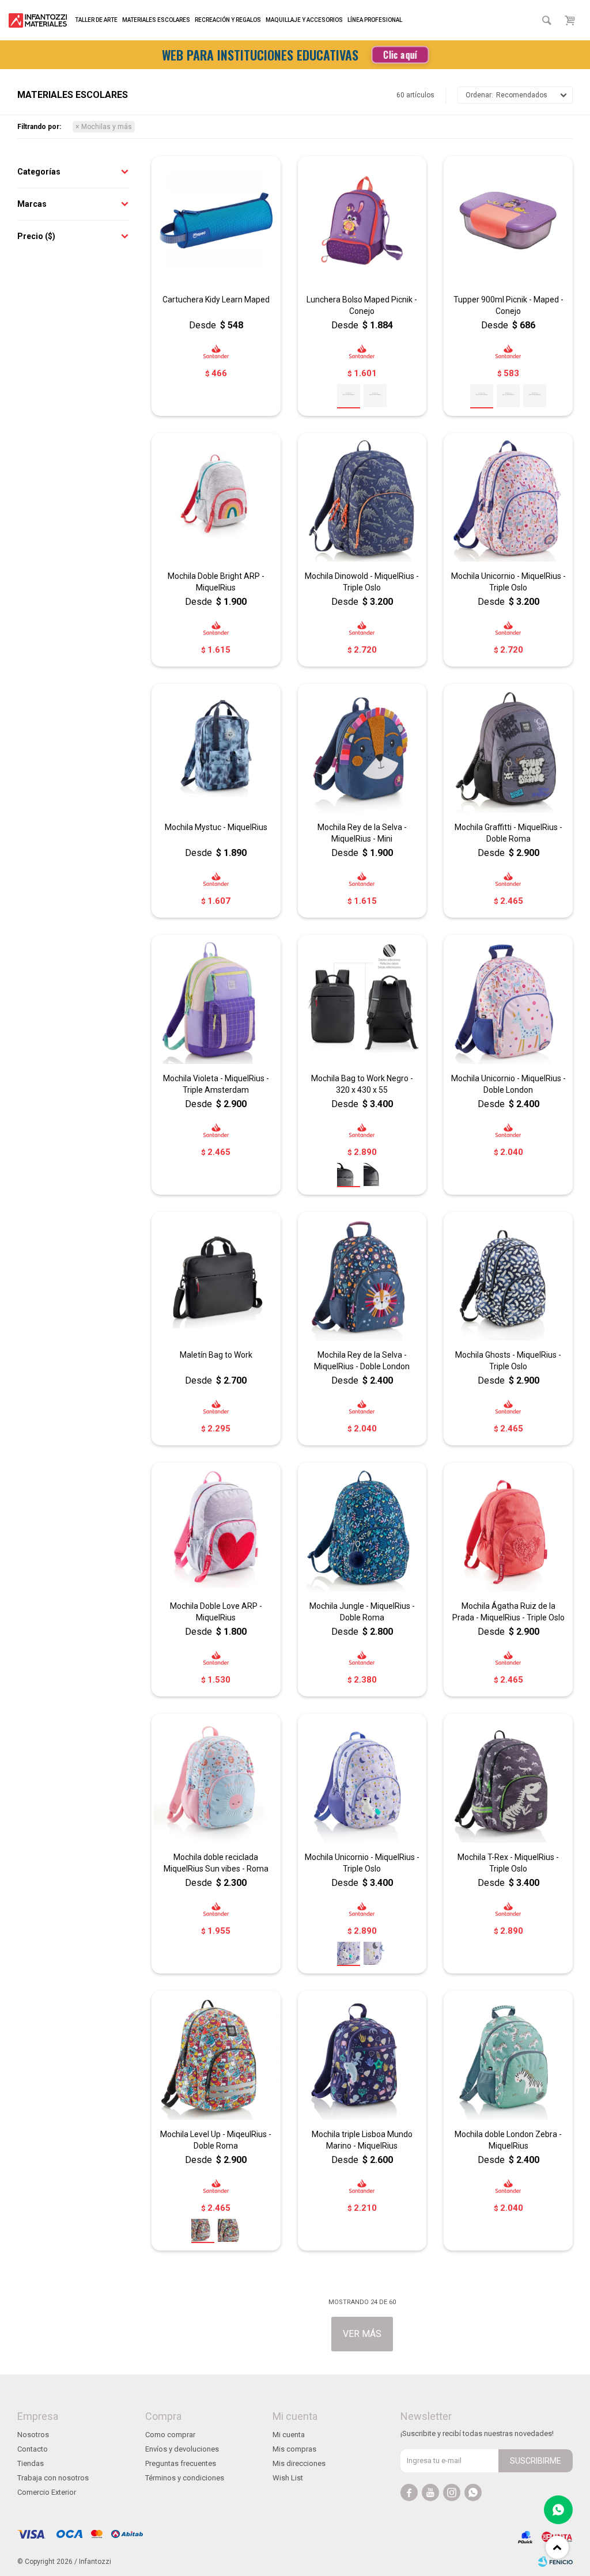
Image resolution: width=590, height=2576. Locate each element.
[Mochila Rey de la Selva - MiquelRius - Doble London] (362, 1276)
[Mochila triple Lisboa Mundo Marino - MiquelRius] (362, 2055)
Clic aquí (400, 55)
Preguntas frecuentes (181, 2463)
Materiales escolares (156, 20)
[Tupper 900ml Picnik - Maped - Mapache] (508, 396)
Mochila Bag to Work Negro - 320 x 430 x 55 (362, 1084)
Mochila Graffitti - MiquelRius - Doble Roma (508, 833)
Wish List (288, 2478)
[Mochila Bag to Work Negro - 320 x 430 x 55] (362, 999)
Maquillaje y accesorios (304, 20)
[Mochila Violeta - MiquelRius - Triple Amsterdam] (216, 999)
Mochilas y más (107, 127)
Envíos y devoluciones (182, 2449)
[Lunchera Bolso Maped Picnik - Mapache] (375, 396)
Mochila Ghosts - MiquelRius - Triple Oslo (508, 1361)
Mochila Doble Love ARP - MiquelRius (216, 1612)
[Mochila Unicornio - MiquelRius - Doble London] (508, 999)
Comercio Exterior (47, 2492)
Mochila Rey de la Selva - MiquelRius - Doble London (362, 1361)
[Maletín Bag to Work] (216, 1276)
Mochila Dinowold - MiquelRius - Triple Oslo (362, 582)
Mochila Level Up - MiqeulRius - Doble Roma (216, 2140)
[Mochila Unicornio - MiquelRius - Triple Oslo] (508, 498)
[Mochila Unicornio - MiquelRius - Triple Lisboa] (375, 1953)
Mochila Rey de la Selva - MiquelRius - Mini (362, 833)
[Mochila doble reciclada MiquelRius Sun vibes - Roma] (216, 1778)
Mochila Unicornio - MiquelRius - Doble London (508, 1084)
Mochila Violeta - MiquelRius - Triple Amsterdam (216, 1084)
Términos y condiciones (185, 2478)
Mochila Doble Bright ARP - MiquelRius (216, 582)
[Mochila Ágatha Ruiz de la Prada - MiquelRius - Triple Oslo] (508, 1527)
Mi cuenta (289, 2435)
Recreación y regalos (228, 20)
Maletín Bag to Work (216, 1355)
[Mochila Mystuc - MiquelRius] (216, 748)
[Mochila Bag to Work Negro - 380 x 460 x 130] (375, 1175)
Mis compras (294, 2449)
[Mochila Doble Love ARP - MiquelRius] (216, 1527)
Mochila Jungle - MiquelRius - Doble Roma (362, 1612)
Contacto (33, 2449)
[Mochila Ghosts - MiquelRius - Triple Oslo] (508, 1276)
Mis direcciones (299, 2463)
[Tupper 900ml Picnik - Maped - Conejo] (508, 221)
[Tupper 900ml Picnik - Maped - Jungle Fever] (535, 396)
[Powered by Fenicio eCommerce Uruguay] (555, 2562)
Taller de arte (96, 20)
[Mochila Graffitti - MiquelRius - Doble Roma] (508, 748)
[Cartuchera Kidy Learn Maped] (216, 221)
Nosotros (33, 2435)
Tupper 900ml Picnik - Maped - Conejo (508, 305)
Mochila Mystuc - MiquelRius (216, 827)
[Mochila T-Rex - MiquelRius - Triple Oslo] (508, 1778)
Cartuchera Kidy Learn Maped (216, 300)
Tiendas (31, 2463)
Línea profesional (375, 20)
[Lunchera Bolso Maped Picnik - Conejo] (362, 221)
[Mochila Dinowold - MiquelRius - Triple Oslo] (362, 498)
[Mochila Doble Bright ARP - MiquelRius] (216, 498)
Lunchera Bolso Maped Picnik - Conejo (362, 305)
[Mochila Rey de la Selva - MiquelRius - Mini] (362, 748)
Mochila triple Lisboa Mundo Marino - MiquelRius (362, 2140)
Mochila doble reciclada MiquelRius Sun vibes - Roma (216, 1863)
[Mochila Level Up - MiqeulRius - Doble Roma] (216, 2055)
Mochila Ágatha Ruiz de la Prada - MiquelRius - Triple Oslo (508, 1612)
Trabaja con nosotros (53, 2478)
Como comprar (170, 2435)
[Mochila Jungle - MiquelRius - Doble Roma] (362, 1527)
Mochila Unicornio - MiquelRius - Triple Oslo (508, 582)
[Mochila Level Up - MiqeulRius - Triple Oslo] (229, 2230)
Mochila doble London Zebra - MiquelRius (508, 2140)
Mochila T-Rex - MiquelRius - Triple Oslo (508, 1863)
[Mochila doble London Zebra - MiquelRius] (508, 2055)
